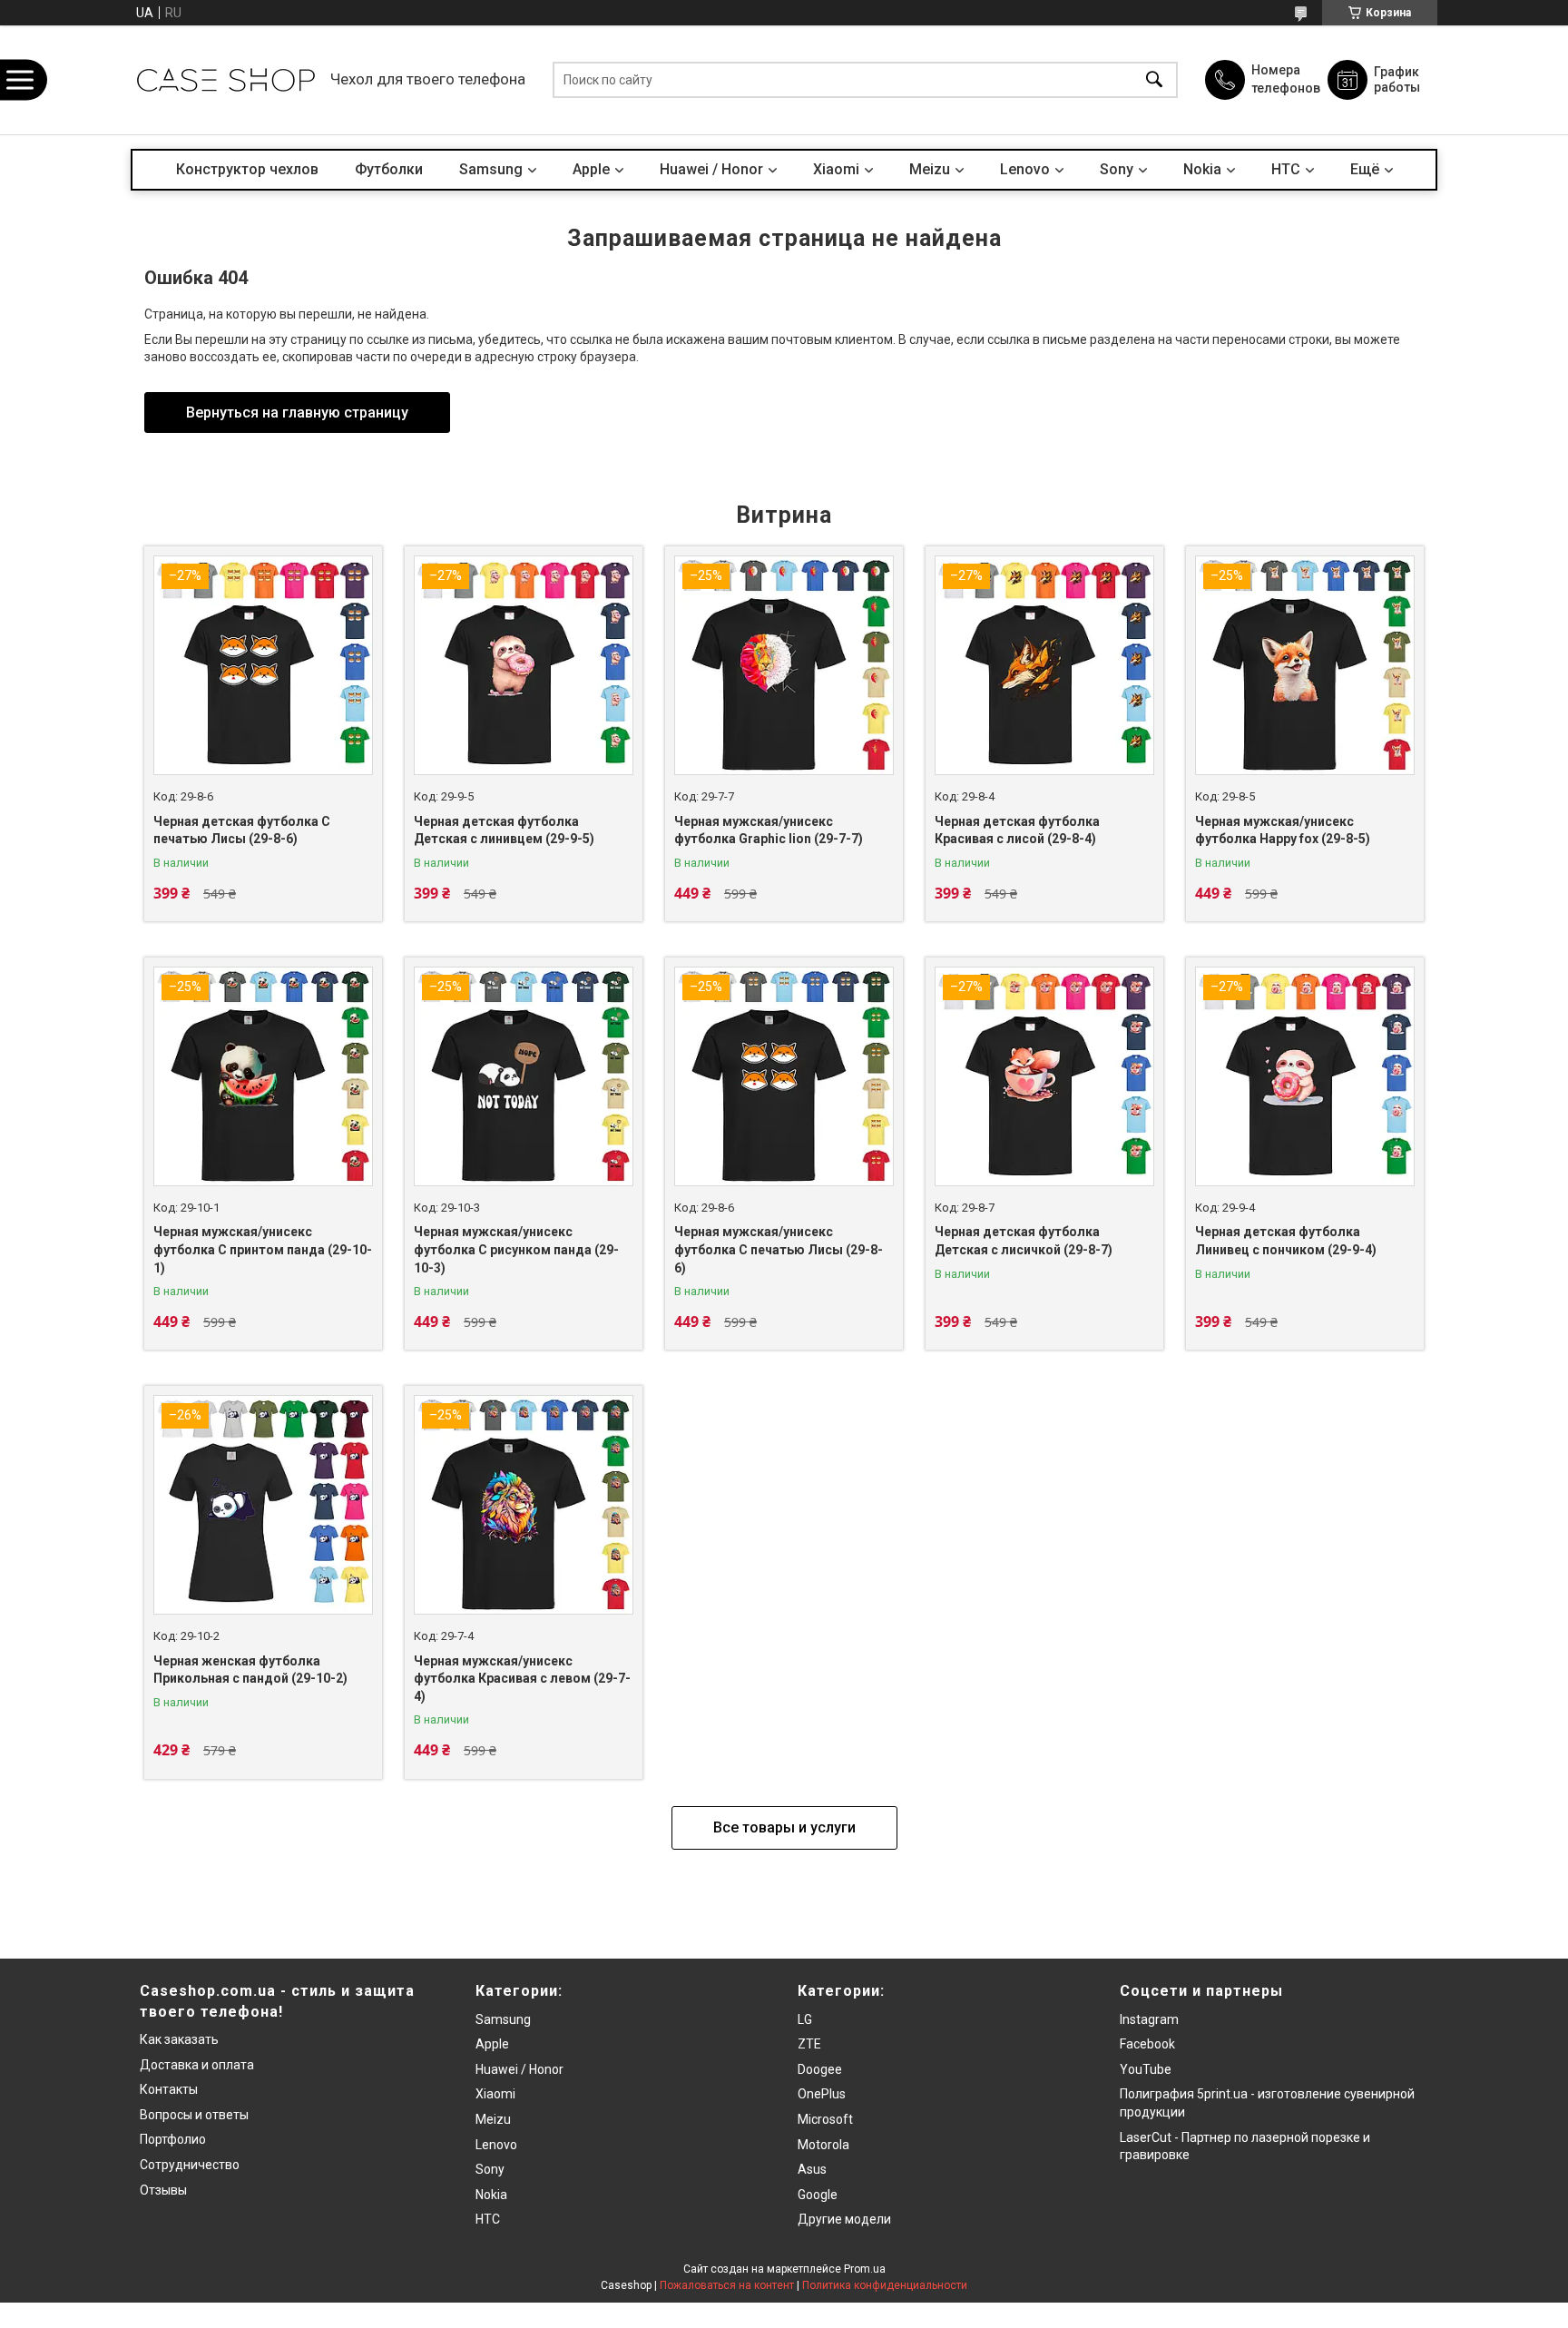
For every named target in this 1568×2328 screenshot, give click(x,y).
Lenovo (1025, 169)
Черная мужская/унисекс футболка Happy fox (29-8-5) (1283, 830)
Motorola (823, 2145)
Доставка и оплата (197, 2065)
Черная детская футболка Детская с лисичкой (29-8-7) (1024, 1241)
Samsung (491, 169)
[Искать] (1154, 80)
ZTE (809, 2044)
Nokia (1202, 169)
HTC (1286, 169)
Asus (812, 2169)
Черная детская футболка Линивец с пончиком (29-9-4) (1286, 1241)
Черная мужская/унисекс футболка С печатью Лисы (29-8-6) (779, 1249)
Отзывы (163, 2190)
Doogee (820, 2069)
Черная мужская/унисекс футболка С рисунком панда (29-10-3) (516, 1249)
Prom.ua (865, 2269)
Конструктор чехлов (247, 169)
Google (818, 2195)
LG (805, 2019)
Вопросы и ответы (194, 2115)
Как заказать (179, 2039)
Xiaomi (836, 169)
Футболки (389, 169)
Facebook (1147, 2044)
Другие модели (844, 2219)
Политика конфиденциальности (885, 2285)
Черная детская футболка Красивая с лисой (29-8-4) (1017, 830)
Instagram (1149, 2019)
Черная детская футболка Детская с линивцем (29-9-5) (504, 830)
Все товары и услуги (784, 1827)
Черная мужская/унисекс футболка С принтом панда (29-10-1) (263, 1249)
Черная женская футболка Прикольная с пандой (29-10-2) (250, 1670)
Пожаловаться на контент (727, 2285)
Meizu (930, 169)
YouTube (1146, 2069)
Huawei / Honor (711, 169)
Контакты (169, 2089)
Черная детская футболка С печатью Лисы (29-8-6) (242, 830)
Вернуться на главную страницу (297, 413)
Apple (591, 169)
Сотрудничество (190, 2165)
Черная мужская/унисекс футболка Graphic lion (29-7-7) (769, 830)
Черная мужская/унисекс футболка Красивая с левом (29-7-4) (522, 1679)
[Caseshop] (226, 80)
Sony (1117, 169)
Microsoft (825, 2119)
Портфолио (173, 2139)
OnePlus (822, 2094)
